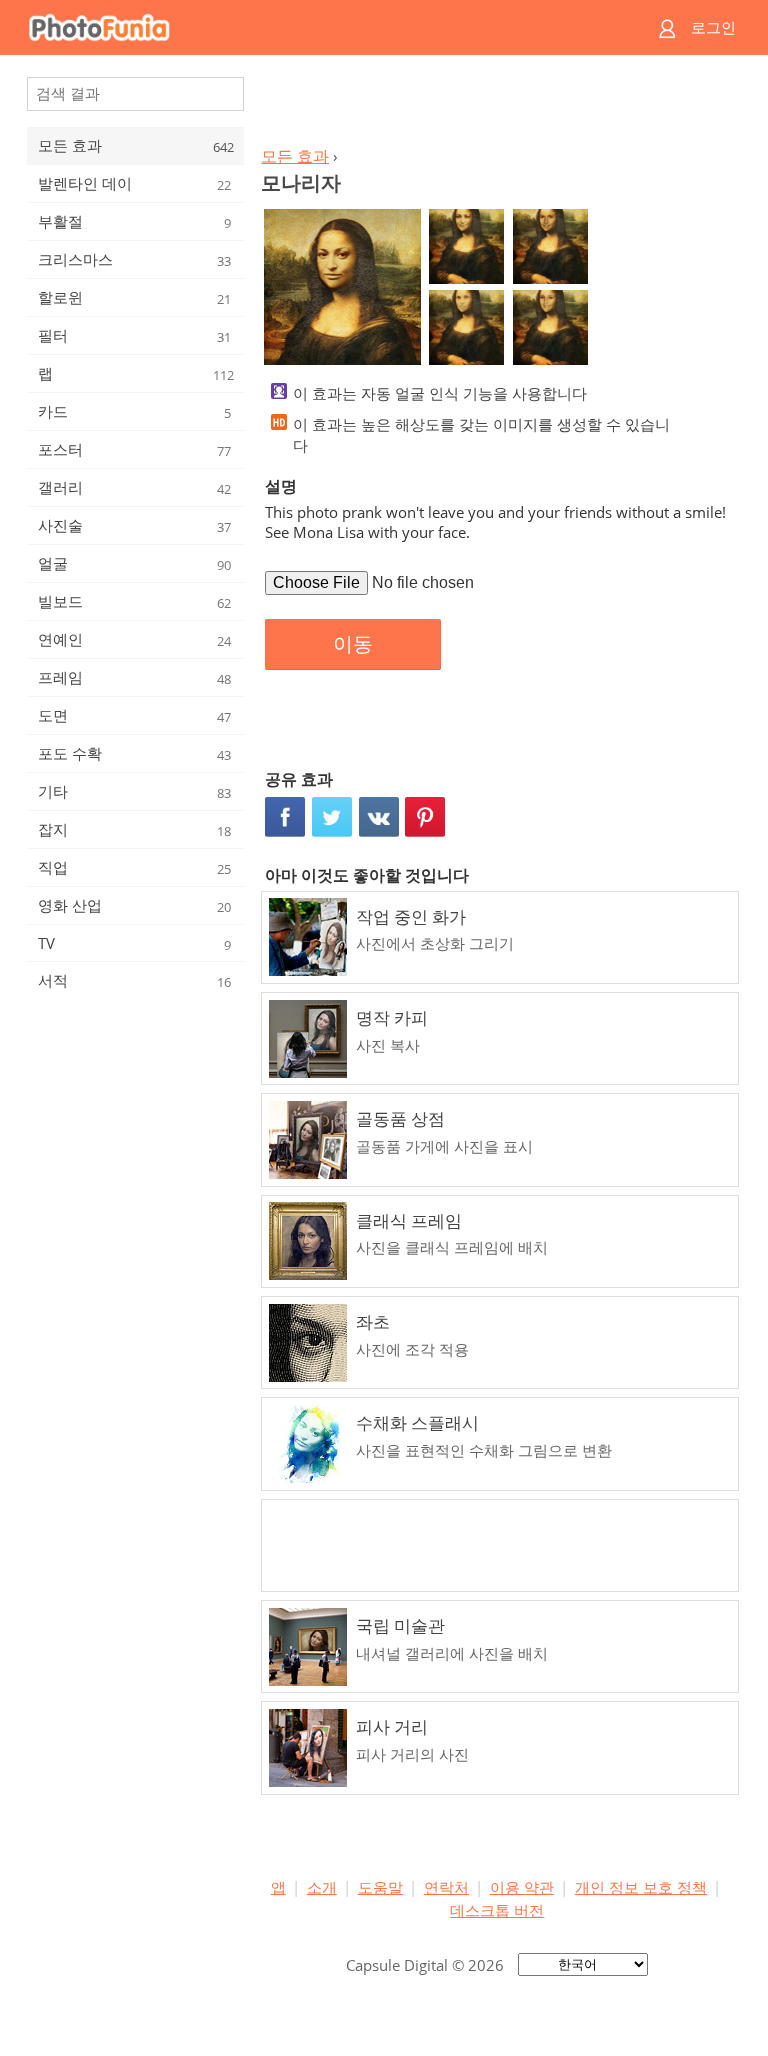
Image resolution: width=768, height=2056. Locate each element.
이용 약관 (522, 1887)
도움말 (380, 1887)
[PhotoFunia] (306, 27)
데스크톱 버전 (497, 1910)
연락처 (446, 1887)
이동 (353, 644)
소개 (322, 1887)
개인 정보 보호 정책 (641, 1887)
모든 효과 (295, 156)
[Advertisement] (497, 106)
